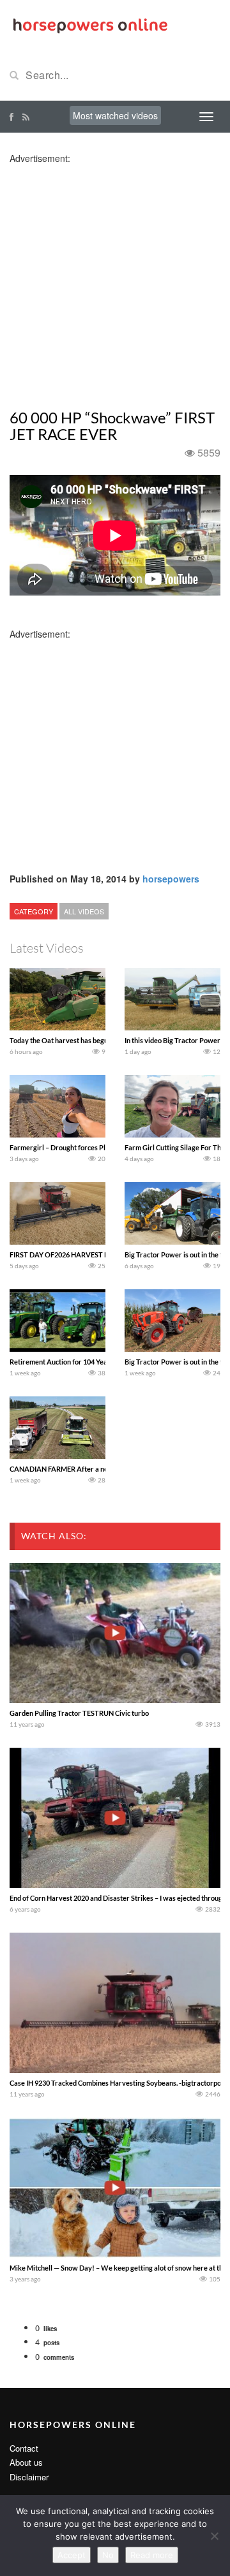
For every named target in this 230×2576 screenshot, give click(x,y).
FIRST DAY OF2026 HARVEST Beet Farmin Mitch (86, 1255)
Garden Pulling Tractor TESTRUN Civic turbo (79, 1713)
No (108, 2555)
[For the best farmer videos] (89, 24)
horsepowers (171, 879)
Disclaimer (29, 2477)
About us (26, 2462)
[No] (214, 2536)
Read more (152, 2555)
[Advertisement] (115, 279)
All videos (84, 911)
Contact (24, 2448)
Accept (72, 2555)
